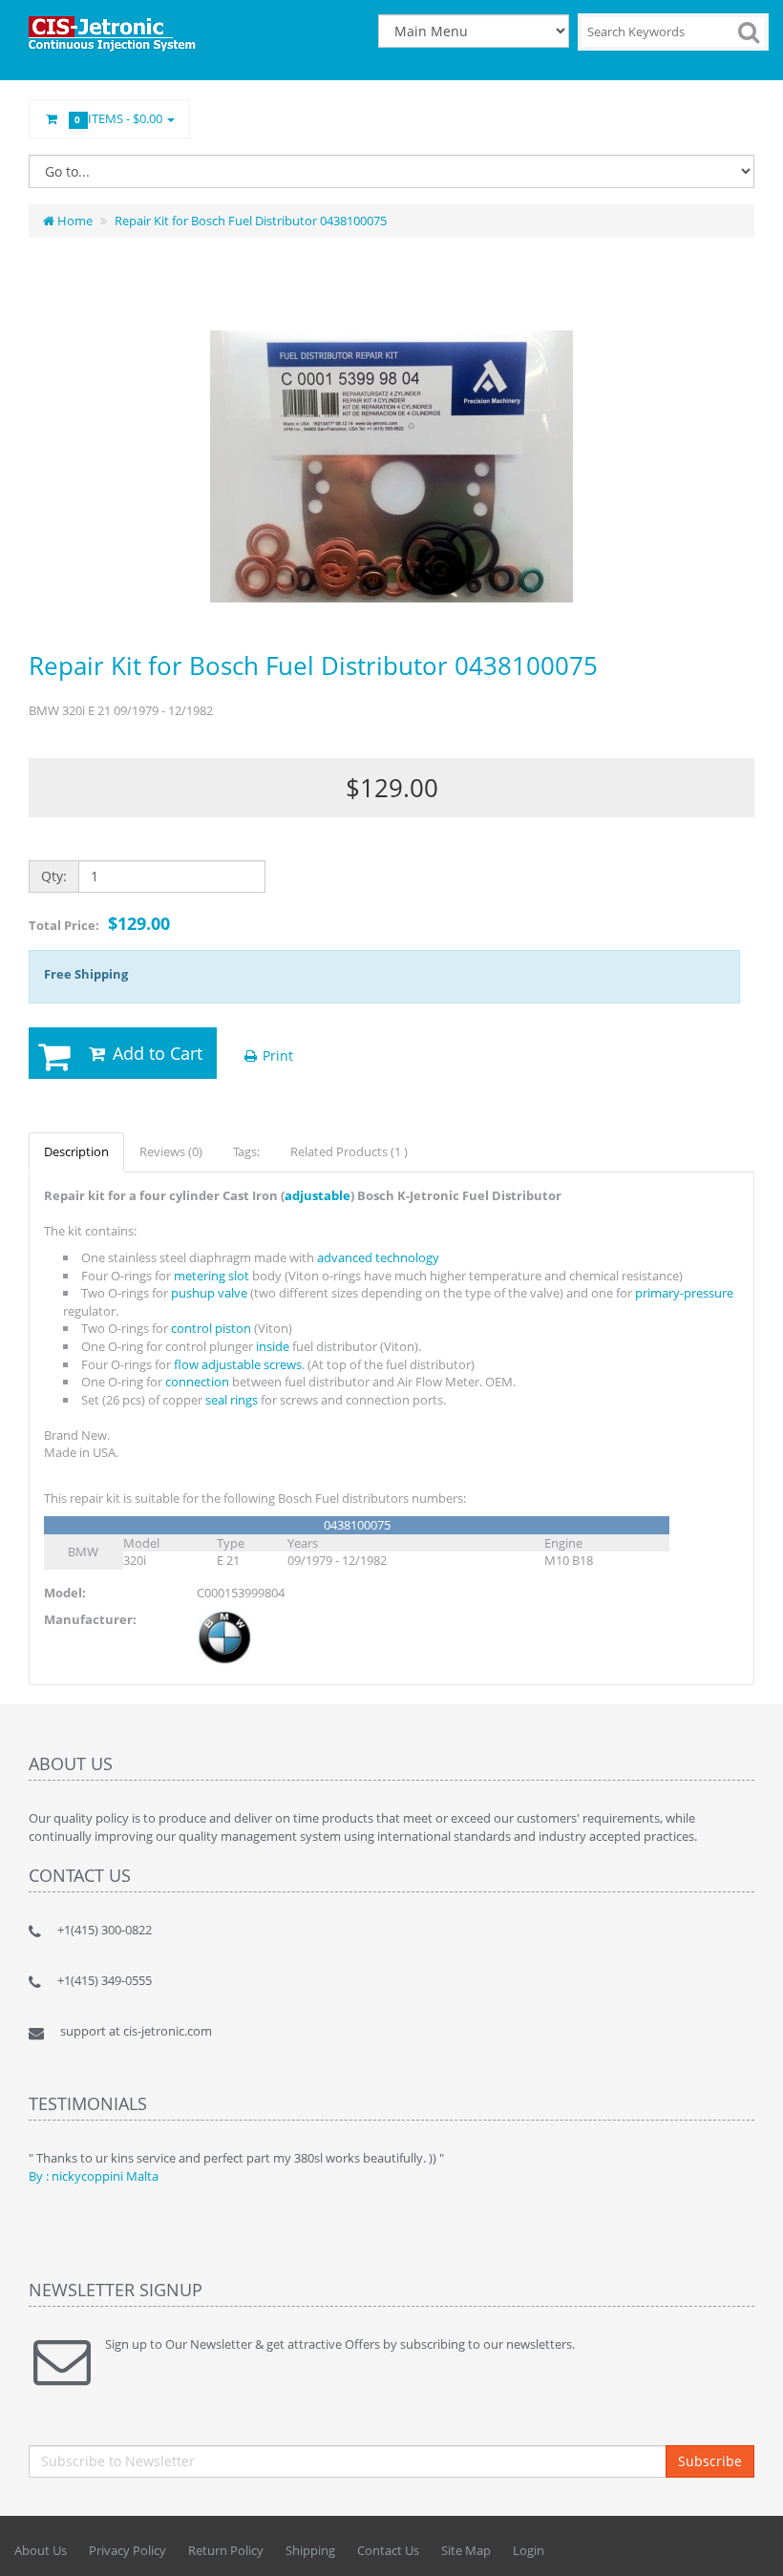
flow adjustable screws (238, 1364)
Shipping (310, 2550)
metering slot (212, 1276)
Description (76, 1151)
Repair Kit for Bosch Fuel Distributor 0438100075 (251, 221)
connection (197, 1382)
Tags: (246, 1151)
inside (273, 1346)
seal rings (232, 1400)
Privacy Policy (127, 2550)
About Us (41, 2550)
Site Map (466, 2550)
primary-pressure (684, 1293)
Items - (120, 118)
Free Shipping (86, 974)
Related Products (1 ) (349, 1151)
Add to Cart (155, 1053)
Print (276, 1056)
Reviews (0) (171, 1151)
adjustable (317, 1195)
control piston (211, 1328)
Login (529, 2550)
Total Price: (99, 923)
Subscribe (710, 2461)
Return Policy (226, 2550)
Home (74, 221)
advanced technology (378, 1257)
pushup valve (209, 1293)
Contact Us (388, 2550)
